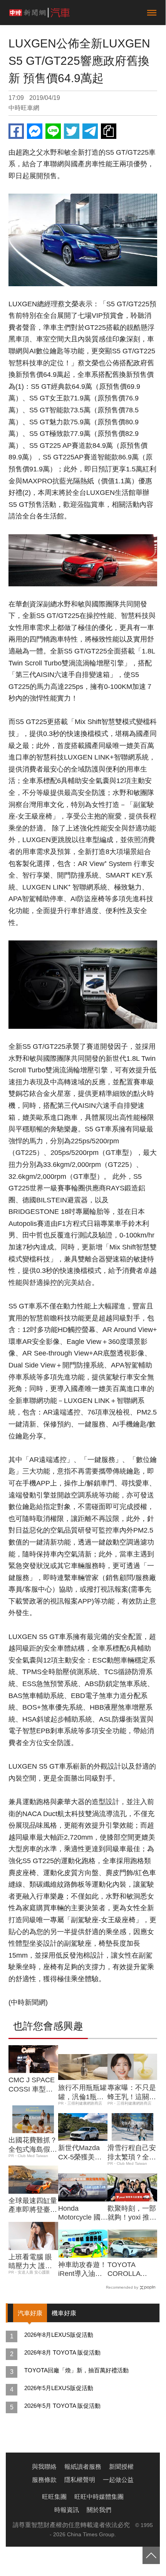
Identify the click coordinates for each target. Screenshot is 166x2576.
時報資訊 (67, 2510)
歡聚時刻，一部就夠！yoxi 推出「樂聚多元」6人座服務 (132, 2213)
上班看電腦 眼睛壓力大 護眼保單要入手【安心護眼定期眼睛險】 (33, 2262)
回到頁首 (151, 2555)
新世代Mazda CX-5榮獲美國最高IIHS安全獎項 (82, 2153)
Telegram (90, 131)
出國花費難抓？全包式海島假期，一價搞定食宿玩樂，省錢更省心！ (33, 2145)
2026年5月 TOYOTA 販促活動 (62, 2406)
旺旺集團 (54, 2497)
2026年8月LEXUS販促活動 (59, 2335)
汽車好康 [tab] (30, 2313)
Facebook (16, 131)
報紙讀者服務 (83, 2467)
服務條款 (44, 2480)
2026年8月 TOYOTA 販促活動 (62, 2352)
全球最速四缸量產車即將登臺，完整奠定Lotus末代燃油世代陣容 (33, 2206)
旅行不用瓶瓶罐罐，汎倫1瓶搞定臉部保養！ (82, 2093)
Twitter (72, 131)
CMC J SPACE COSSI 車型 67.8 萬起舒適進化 (32, 2085)
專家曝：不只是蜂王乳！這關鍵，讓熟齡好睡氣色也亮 (132, 2093)
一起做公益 (118, 2480)
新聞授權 (121, 2467)
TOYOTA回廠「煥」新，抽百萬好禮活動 (76, 2370)
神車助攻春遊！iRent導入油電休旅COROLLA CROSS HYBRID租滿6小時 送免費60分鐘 (82, 2270)
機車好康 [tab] (64, 2313)
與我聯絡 (44, 2467)
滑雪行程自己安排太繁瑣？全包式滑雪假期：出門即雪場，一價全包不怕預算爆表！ (132, 2153)
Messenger (35, 131)
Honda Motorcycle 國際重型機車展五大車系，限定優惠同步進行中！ (83, 2213)
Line (53, 131)
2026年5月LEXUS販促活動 (59, 2388)
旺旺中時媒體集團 (99, 2497)
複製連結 (109, 131)
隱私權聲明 (80, 2480)
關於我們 (99, 2510)
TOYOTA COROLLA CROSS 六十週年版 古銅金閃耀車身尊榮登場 (132, 2270)
